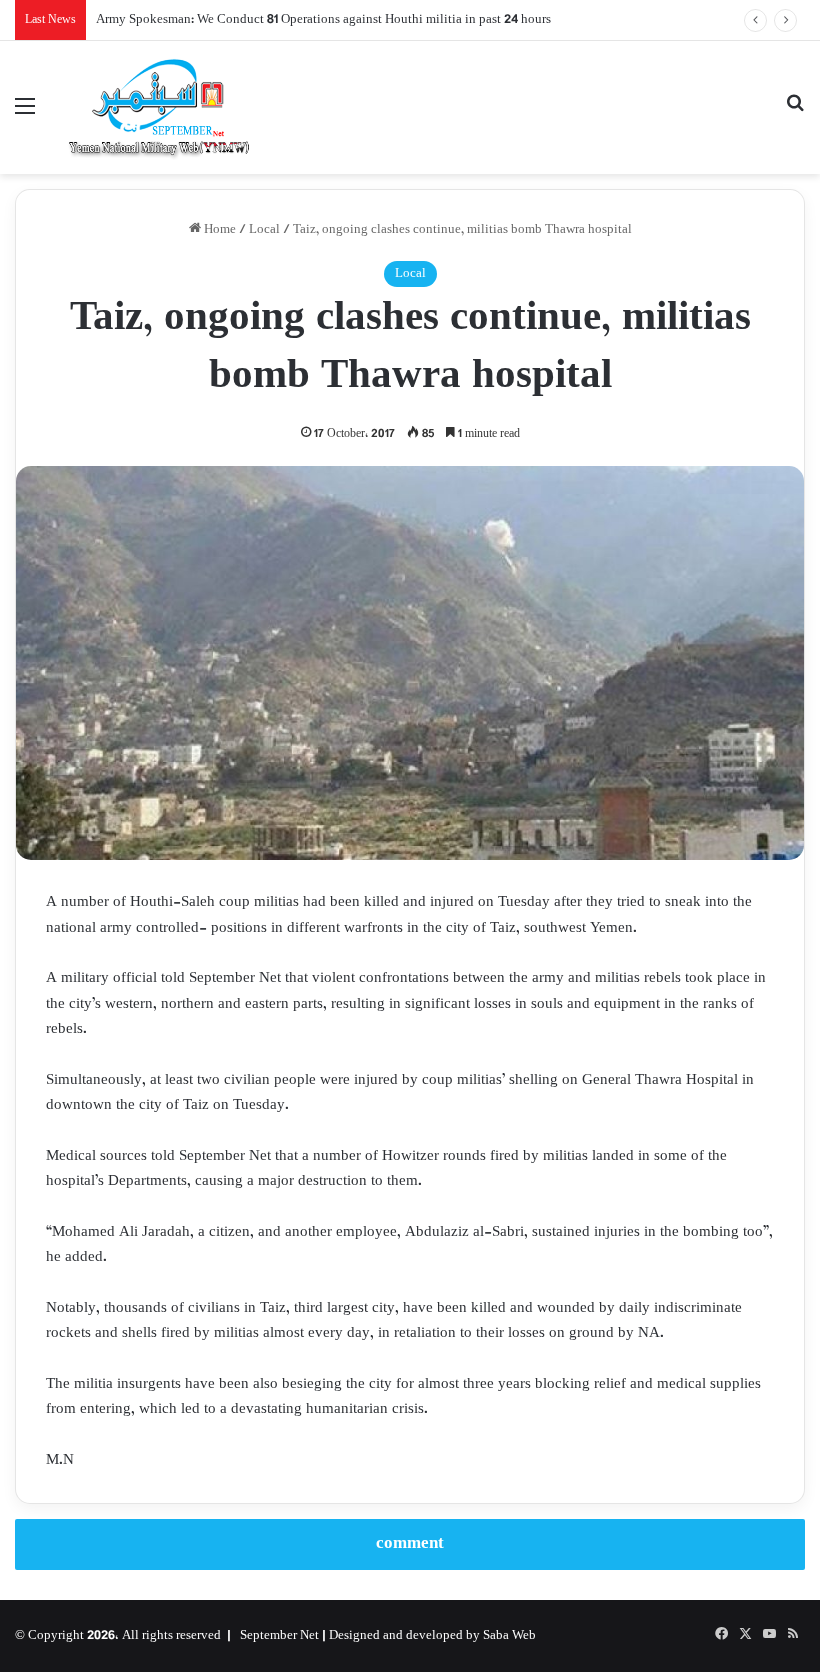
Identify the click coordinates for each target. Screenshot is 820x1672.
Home (218, 230)
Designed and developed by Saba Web (432, 1636)
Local (264, 230)
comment (410, 1544)
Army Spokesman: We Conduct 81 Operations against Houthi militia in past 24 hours (323, 20)
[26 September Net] (160, 107)
